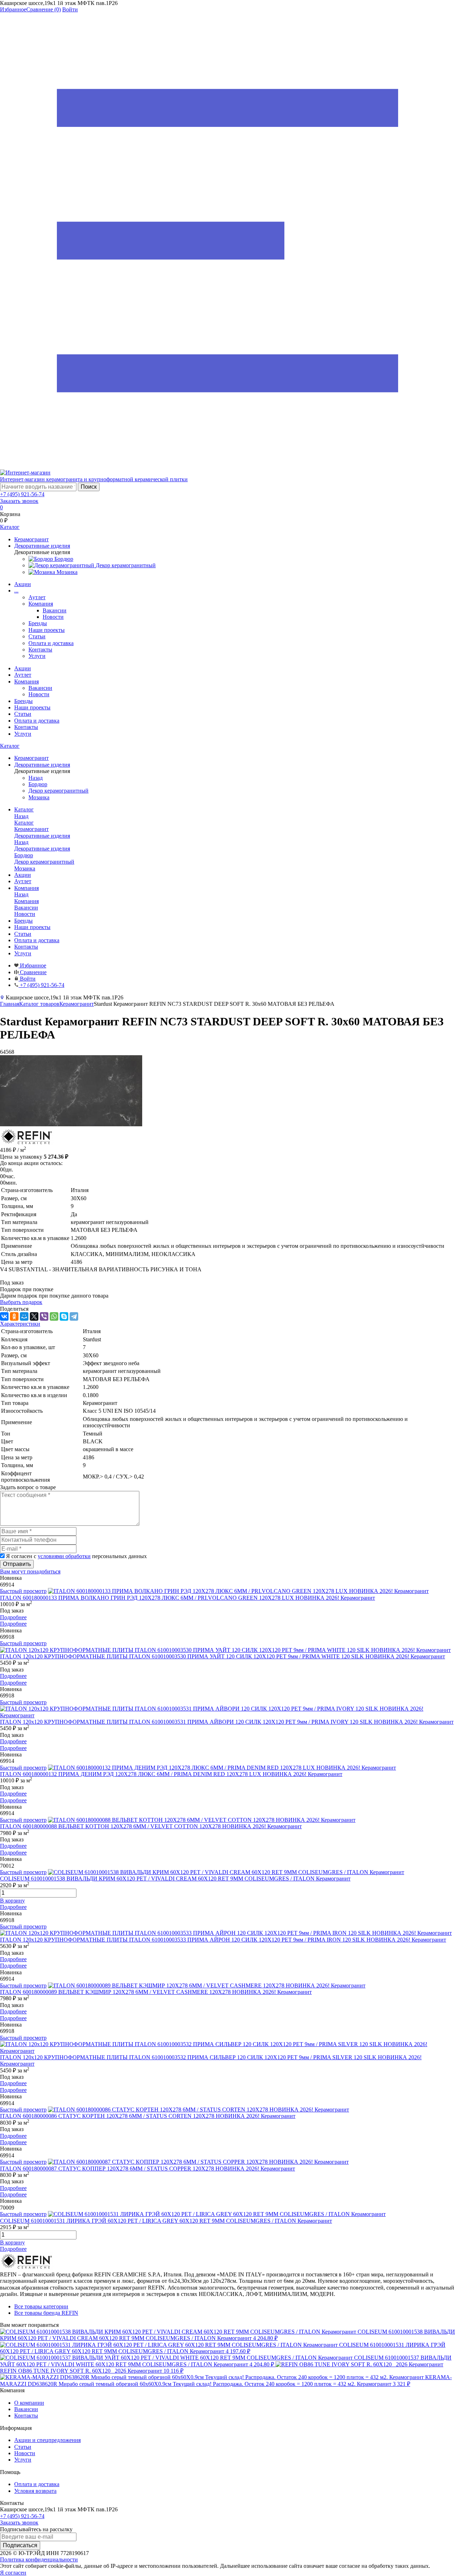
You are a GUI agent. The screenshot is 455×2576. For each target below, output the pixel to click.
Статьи (37, 636)
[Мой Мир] (24, 1316)
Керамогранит (77, 1004)
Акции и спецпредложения (47, 2440)
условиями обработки (64, 1556)
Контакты (40, 650)
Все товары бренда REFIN (46, 2313)
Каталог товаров (39, 1004)
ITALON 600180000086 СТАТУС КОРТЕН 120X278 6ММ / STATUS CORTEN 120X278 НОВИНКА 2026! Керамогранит (148, 2116)
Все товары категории (41, 2306)
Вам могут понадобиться (30, 1571)
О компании (29, 2403)
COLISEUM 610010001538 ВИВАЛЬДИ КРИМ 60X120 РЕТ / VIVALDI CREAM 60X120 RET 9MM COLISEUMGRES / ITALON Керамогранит (175, 1879)
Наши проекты (47, 630)
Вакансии (55, 610)
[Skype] (64, 1316)
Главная (10, 1004)
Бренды (38, 623)
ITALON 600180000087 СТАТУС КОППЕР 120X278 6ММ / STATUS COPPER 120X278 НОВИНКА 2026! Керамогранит (148, 2169)
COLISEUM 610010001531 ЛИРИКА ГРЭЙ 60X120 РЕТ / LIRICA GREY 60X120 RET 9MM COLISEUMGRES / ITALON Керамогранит (166, 2221)
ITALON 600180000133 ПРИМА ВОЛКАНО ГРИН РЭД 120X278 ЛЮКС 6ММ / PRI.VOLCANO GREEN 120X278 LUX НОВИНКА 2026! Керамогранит (188, 1598)
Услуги (37, 656)
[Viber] (44, 1316)
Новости (53, 617)
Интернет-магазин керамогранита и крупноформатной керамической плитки (94, 479)
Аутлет (37, 597)
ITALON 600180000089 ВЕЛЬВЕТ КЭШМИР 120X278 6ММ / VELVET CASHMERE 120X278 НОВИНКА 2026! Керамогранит (156, 1992)
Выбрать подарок (21, 1302)
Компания (41, 604)
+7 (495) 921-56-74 (22, 494)
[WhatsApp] (54, 1316)
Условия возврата (35, 2491)
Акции (23, 584)
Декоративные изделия (42, 849)
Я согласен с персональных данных (76, 1556)
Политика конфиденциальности (39, 2559)
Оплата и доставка (51, 643)
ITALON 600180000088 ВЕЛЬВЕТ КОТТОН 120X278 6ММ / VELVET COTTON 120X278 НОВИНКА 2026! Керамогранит (151, 1826)
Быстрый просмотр (23, 1591)
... (16, 591)
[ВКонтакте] (4, 1316)
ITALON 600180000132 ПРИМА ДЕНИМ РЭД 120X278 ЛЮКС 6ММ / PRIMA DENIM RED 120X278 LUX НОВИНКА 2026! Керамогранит (171, 1774)
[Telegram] (74, 1316)
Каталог (10, 746)
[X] (34, 1316)
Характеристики (20, 1324)
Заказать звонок (19, 501)
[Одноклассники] (14, 1316)
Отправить (17, 1564)
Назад (36, 778)
